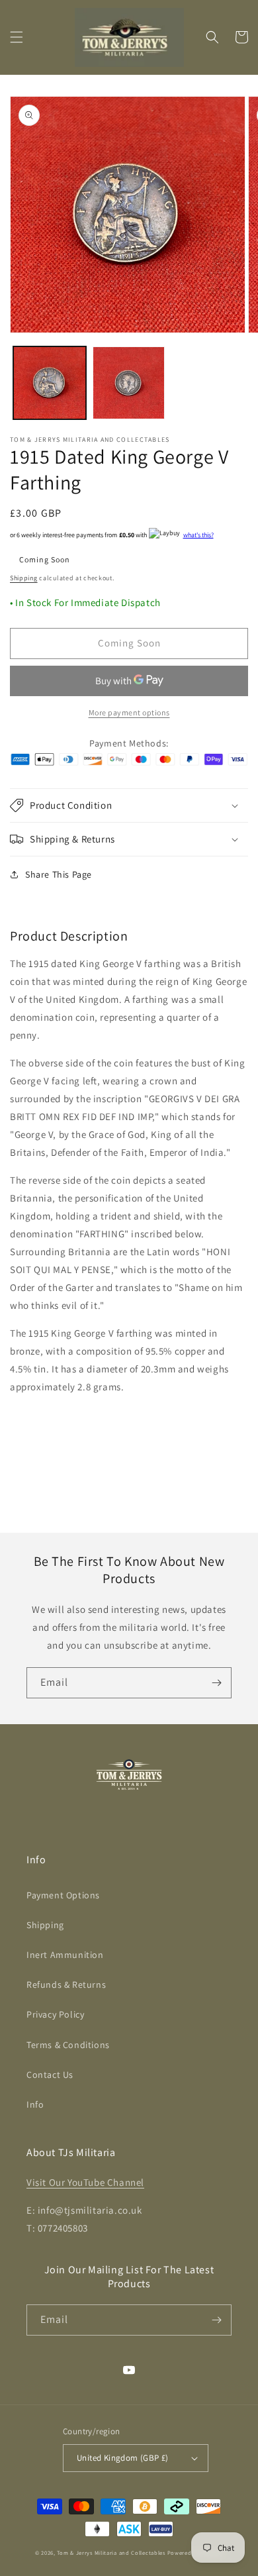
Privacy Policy (55, 2014)
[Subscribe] (216, 1683)
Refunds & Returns (66, 1984)
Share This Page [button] (59, 874)
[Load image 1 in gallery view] (50, 383)
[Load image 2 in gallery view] (129, 383)
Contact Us (50, 2075)
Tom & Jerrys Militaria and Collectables (111, 2552)
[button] (17, 37)
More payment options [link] (129, 712)
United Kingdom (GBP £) (123, 2458)
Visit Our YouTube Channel (85, 2182)
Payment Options (63, 1895)
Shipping (24, 578)
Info (35, 2104)
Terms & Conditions (68, 2045)
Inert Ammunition (65, 1955)
